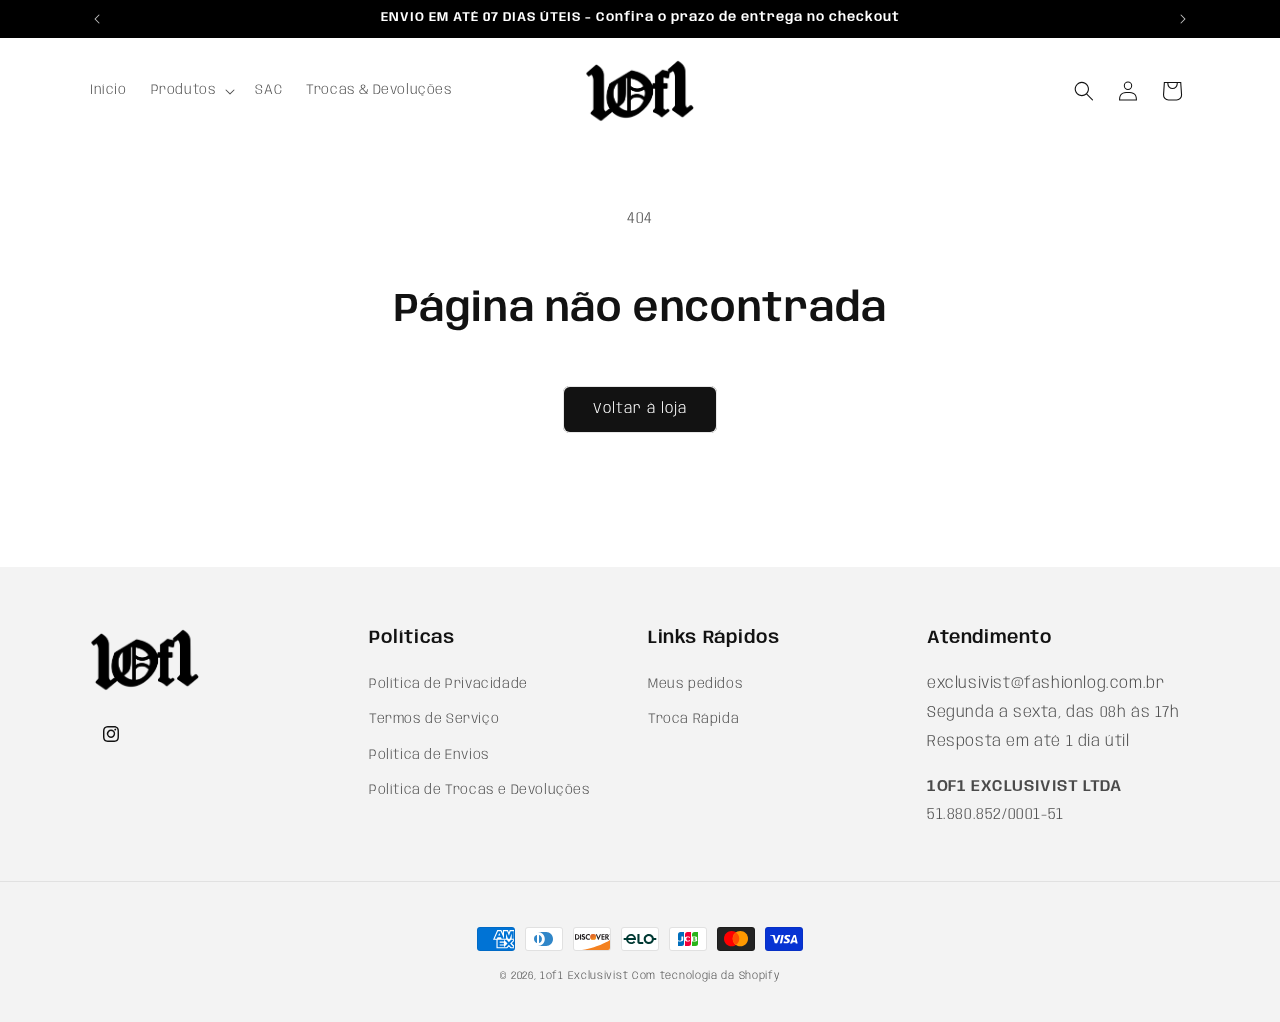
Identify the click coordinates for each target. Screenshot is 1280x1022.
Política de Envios (429, 755)
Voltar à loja (640, 409)
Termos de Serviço (434, 720)
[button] (191, 90)
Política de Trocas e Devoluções (480, 790)
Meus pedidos (695, 685)
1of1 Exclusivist (584, 976)
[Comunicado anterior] (97, 19)
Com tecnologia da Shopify (706, 976)
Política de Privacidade (448, 685)
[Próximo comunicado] (1183, 19)
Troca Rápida (693, 720)
